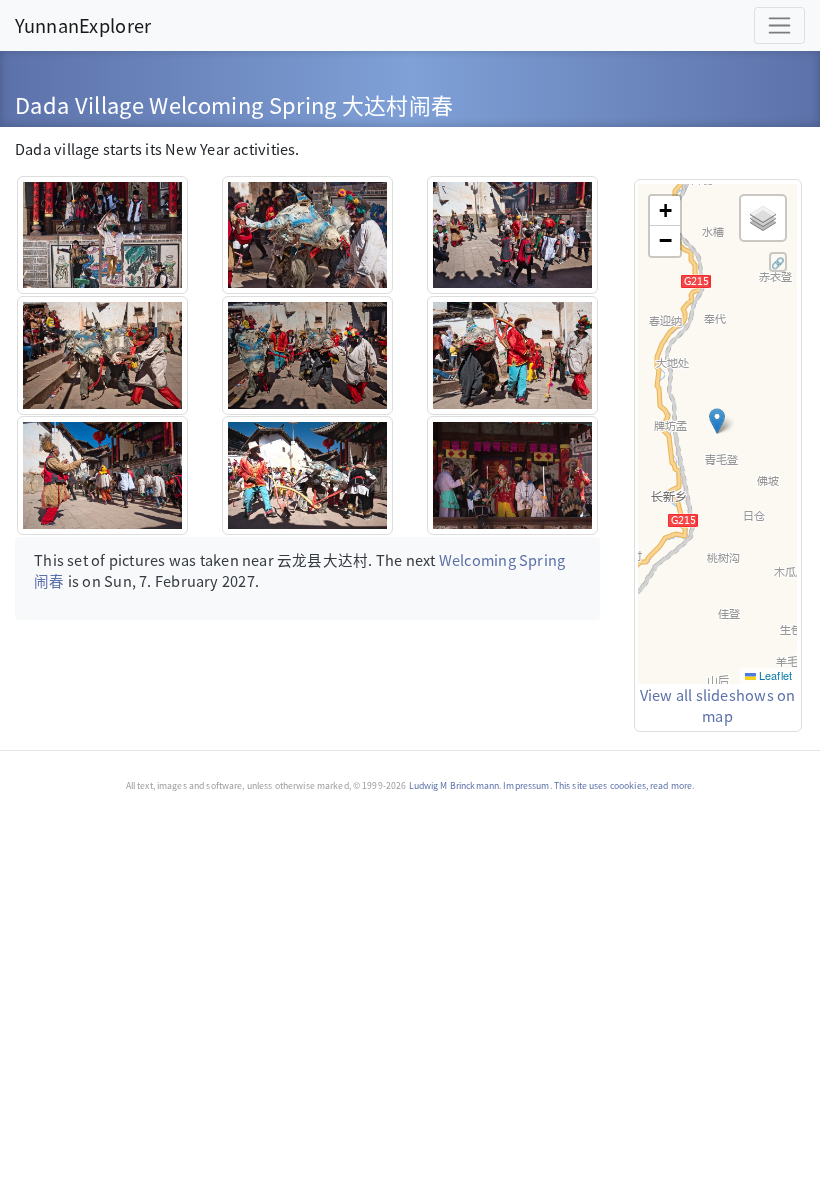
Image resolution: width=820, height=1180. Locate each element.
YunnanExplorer (83, 25)
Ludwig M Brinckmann (454, 785)
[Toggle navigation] (779, 25)
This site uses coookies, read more (623, 785)
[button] (717, 421)
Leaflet (774, 675)
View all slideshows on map (718, 705)
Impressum (526, 785)
